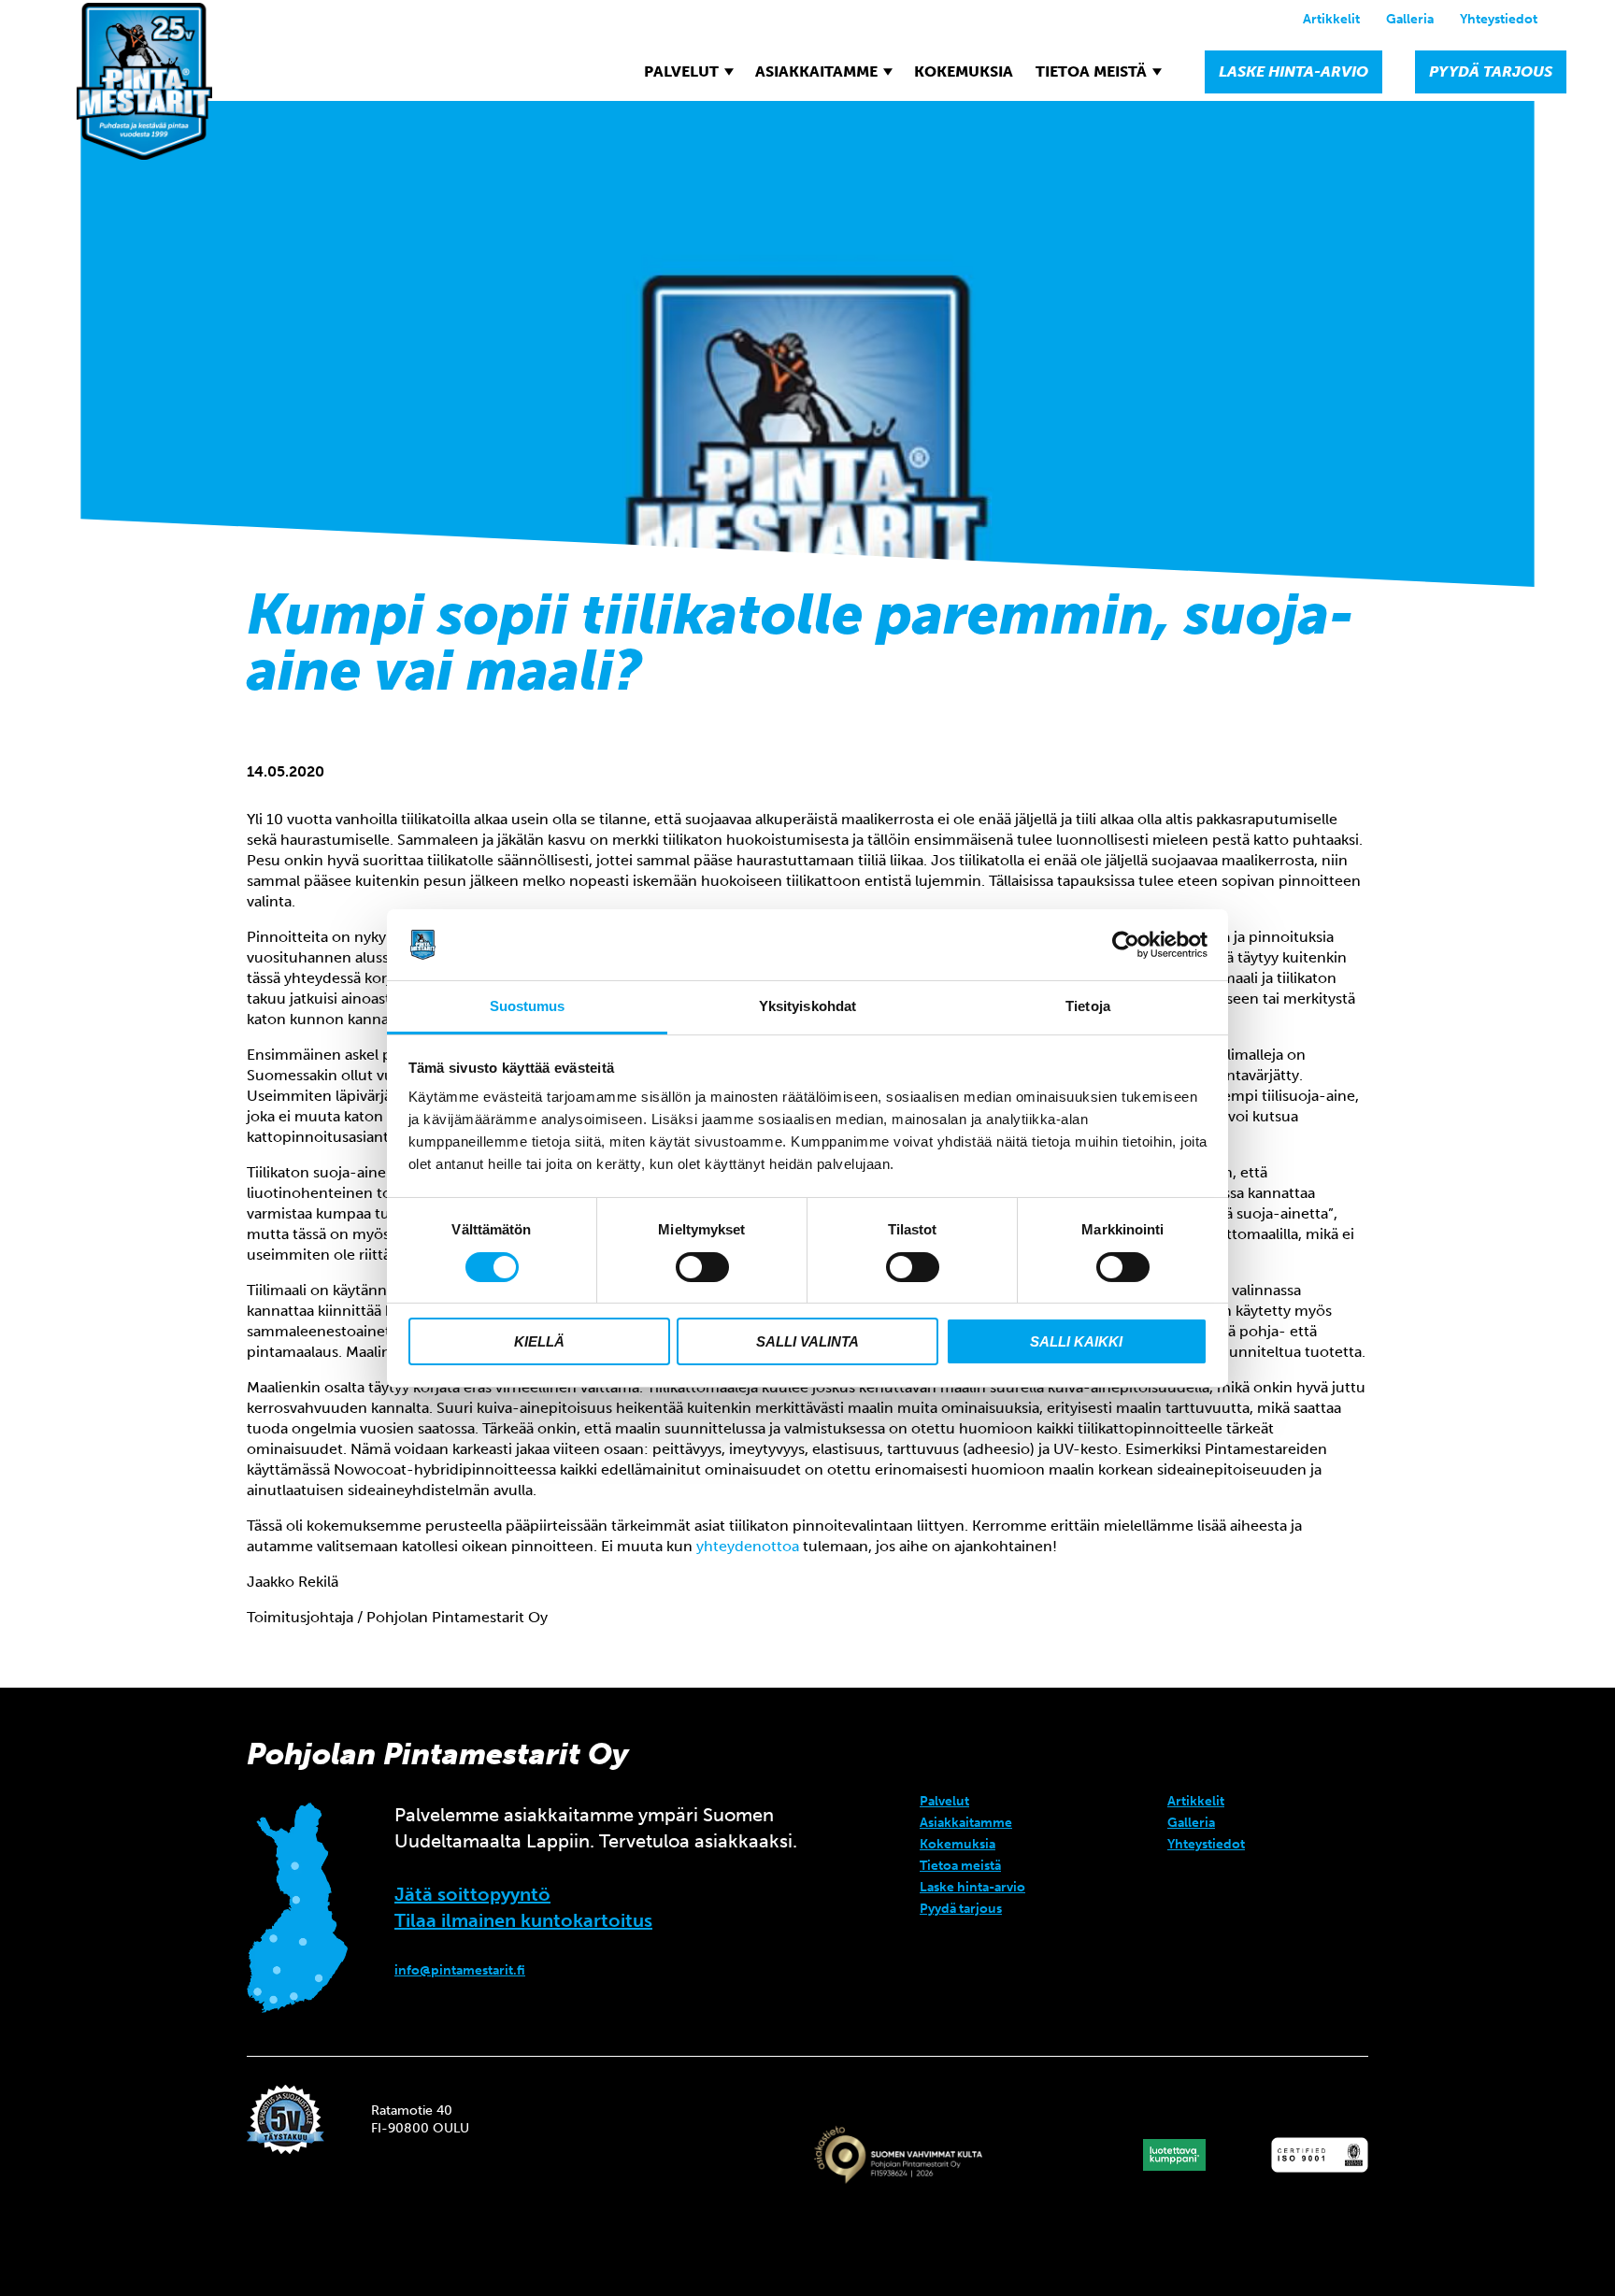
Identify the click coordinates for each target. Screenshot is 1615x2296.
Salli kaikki (1076, 1341)
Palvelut (681, 71)
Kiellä (539, 1341)
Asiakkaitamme (816, 71)
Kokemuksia (964, 71)
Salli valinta (807, 1341)
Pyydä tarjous (1491, 71)
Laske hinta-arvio (1293, 71)
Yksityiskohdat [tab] (807, 1006)
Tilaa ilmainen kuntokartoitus (523, 1920)
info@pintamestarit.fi (460, 1970)
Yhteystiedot (1499, 19)
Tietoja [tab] (1088, 1006)
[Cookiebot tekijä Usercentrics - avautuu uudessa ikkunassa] (1126, 945)
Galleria (1410, 19)
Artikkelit (1331, 19)
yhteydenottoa (748, 1546)
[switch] (702, 1267)
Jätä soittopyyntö (472, 1894)
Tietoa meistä (1091, 71)
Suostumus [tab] (528, 1006)
